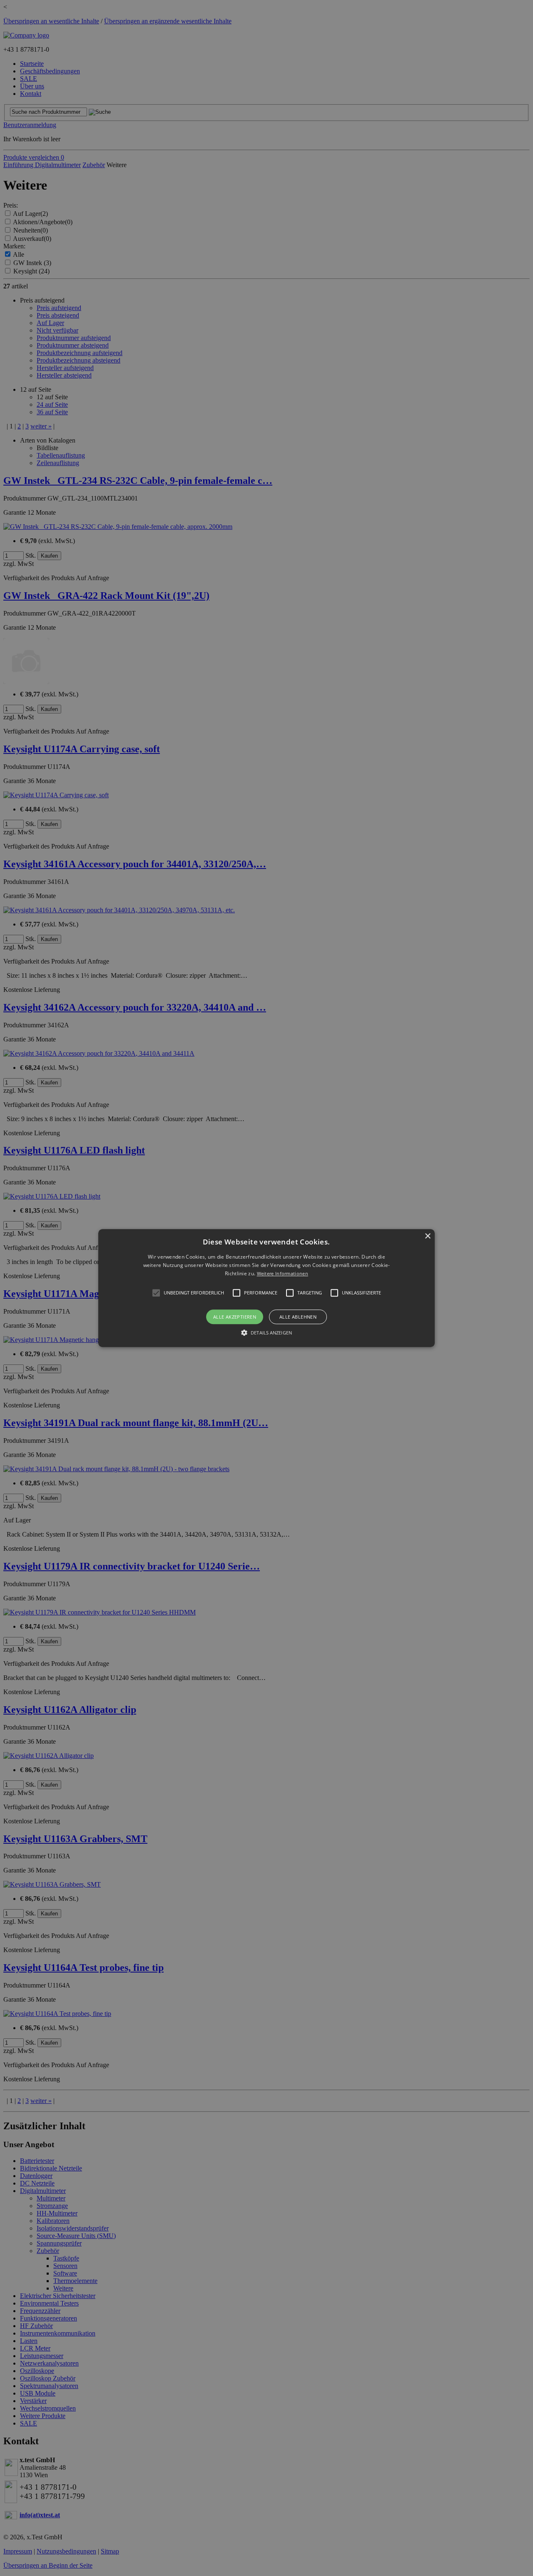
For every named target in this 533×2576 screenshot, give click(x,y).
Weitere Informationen (283, 1274)
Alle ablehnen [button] (298, 1317)
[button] (266, 1288)
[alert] (266, 1288)
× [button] (427, 1236)
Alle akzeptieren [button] (235, 1317)
